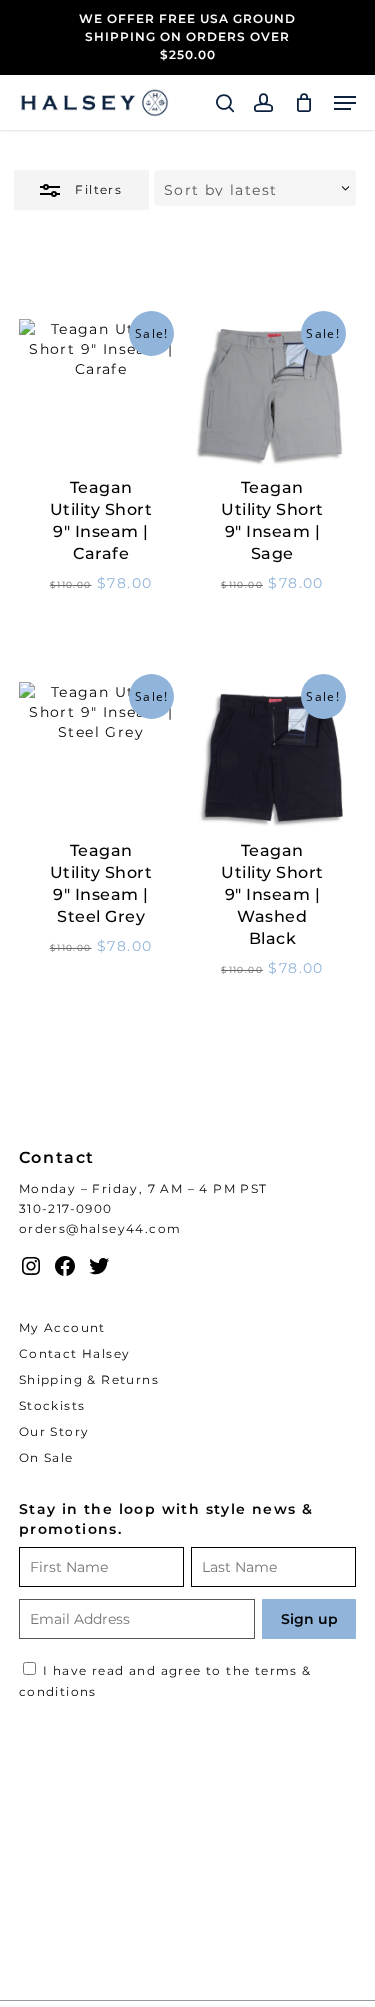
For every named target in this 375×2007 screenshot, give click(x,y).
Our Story (54, 1431)
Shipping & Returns (89, 1379)
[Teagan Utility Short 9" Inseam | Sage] (272, 394)
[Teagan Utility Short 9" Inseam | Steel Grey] (101, 757)
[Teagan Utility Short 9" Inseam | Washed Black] (272, 757)
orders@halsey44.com (100, 1228)
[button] (345, 103)
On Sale (46, 1457)
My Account (62, 1327)
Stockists (52, 1405)
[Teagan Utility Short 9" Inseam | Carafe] (101, 394)
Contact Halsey (75, 1353)
